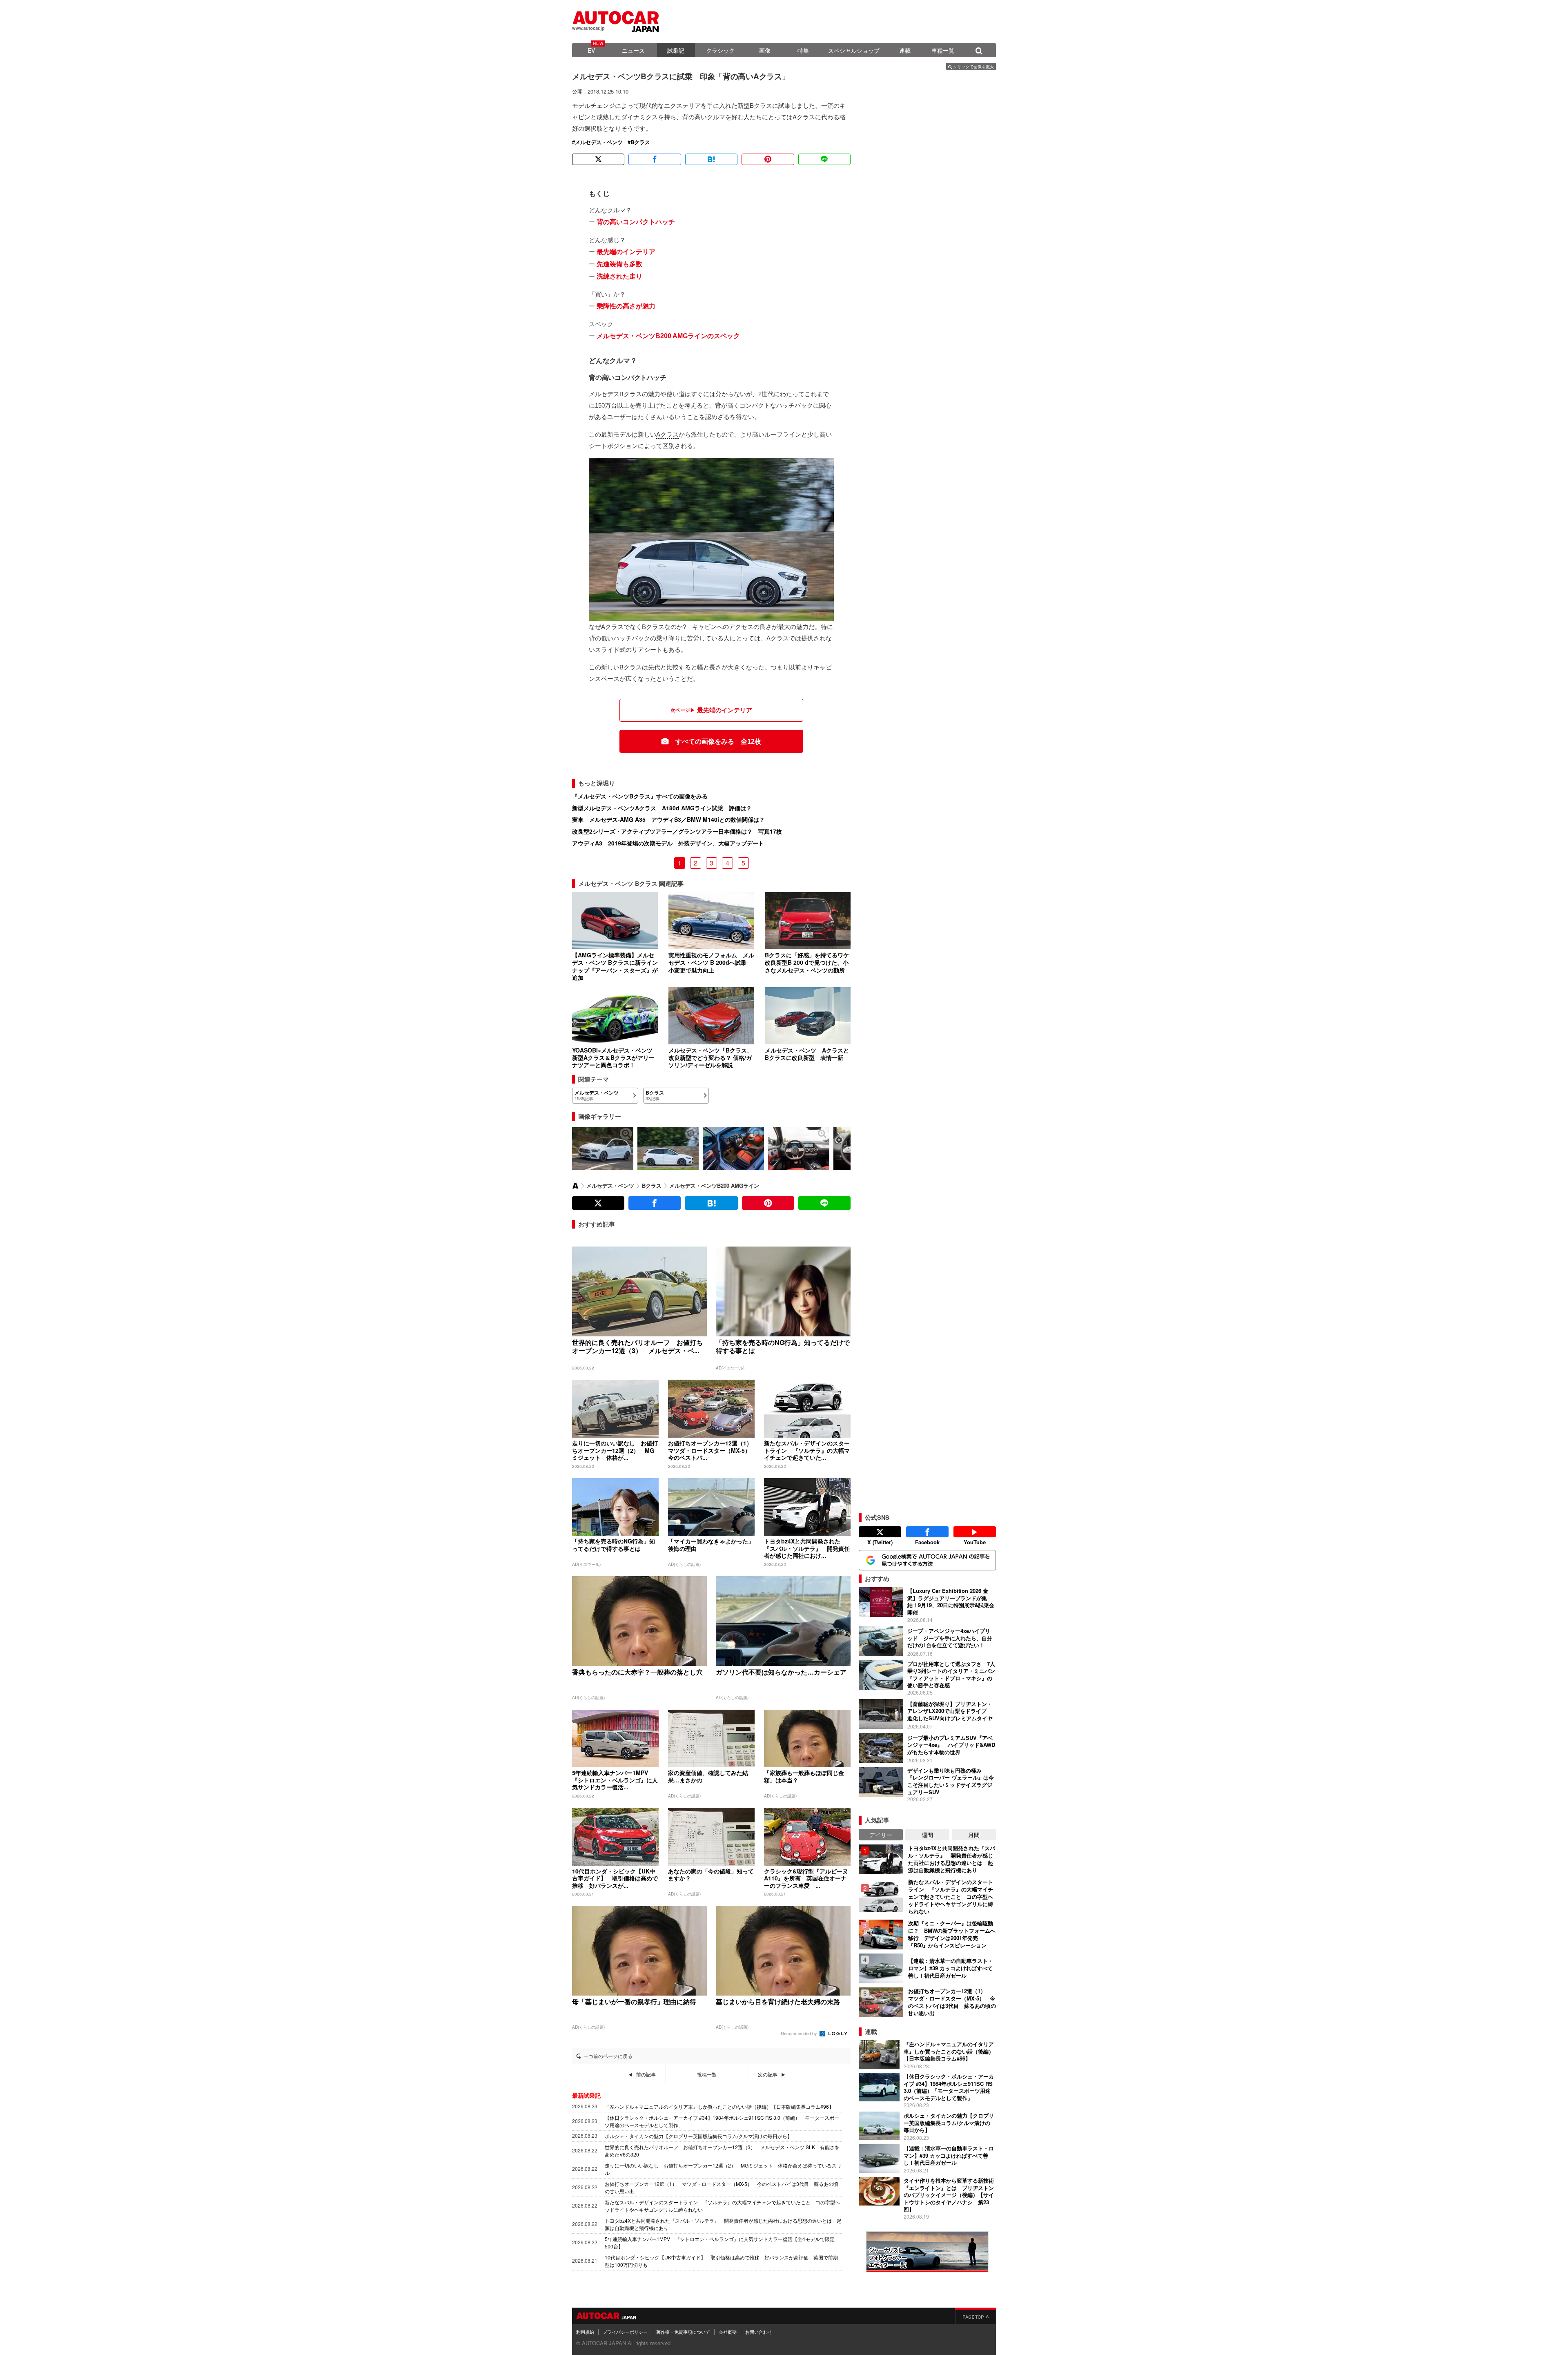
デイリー (881, 1835)
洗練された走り (619, 276)
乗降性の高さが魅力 (626, 306)
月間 (974, 1835)
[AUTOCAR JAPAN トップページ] (575, 1186)
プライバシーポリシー (625, 2332)
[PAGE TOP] (976, 2316)
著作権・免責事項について (683, 2332)
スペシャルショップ (854, 50)
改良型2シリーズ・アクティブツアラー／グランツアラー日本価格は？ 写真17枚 (677, 831)
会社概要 (728, 2332)
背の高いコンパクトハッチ (636, 222)
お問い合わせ (759, 2332)
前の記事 (646, 2074)
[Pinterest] (768, 159)
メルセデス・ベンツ (599, 142)
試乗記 (676, 50)
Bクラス (640, 142)
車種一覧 (943, 50)
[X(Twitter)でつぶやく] (598, 159)
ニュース (633, 50)
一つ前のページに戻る (608, 2056)
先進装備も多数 (619, 264)
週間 (927, 1835)
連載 (905, 50)
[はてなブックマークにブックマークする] (711, 159)
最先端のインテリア (626, 252)
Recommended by (800, 2033)
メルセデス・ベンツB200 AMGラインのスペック (668, 336)
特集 (803, 50)
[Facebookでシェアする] (655, 159)
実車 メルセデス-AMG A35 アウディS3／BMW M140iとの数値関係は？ (668, 819)
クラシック (720, 50)
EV (591, 50)
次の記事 (768, 2074)
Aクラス (667, 434)
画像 (765, 50)
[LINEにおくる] (824, 159)
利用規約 (585, 2332)
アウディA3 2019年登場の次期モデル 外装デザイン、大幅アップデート (668, 843)
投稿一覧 (707, 2074)
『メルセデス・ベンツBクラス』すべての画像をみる (640, 796)
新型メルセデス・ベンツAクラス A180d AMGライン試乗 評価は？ (662, 808)
